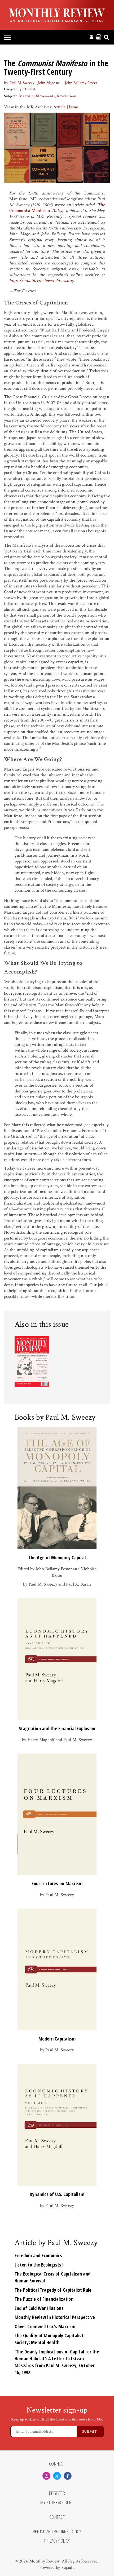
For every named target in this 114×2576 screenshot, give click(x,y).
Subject (10, 96)
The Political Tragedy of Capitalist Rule (53, 2290)
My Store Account (57, 2503)
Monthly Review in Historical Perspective (55, 2317)
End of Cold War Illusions (39, 2308)
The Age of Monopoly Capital (57, 1557)
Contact (57, 2517)
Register (57, 2493)
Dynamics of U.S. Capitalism (57, 2194)
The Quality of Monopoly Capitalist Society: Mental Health (49, 2339)
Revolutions (67, 96)
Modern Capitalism (57, 2039)
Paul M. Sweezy (22, 83)
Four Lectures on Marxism (57, 1883)
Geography (13, 89)
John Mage (46, 83)
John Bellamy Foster (81, 83)
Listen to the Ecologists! (39, 2265)
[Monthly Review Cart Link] (99, 37)
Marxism (26, 96)
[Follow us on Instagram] (46, 2476)
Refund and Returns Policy (57, 2532)
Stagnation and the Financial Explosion (57, 1728)
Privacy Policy (57, 2541)
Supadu (68, 2568)
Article (60, 107)
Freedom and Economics (38, 2255)
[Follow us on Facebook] (68, 2476)
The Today (57, 208)
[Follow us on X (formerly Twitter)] (57, 2476)
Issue (73, 107)
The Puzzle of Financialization (44, 2299)
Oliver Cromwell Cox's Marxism (45, 2326)
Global (30, 89)
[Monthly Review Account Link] (91, 37)
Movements (45, 96)
